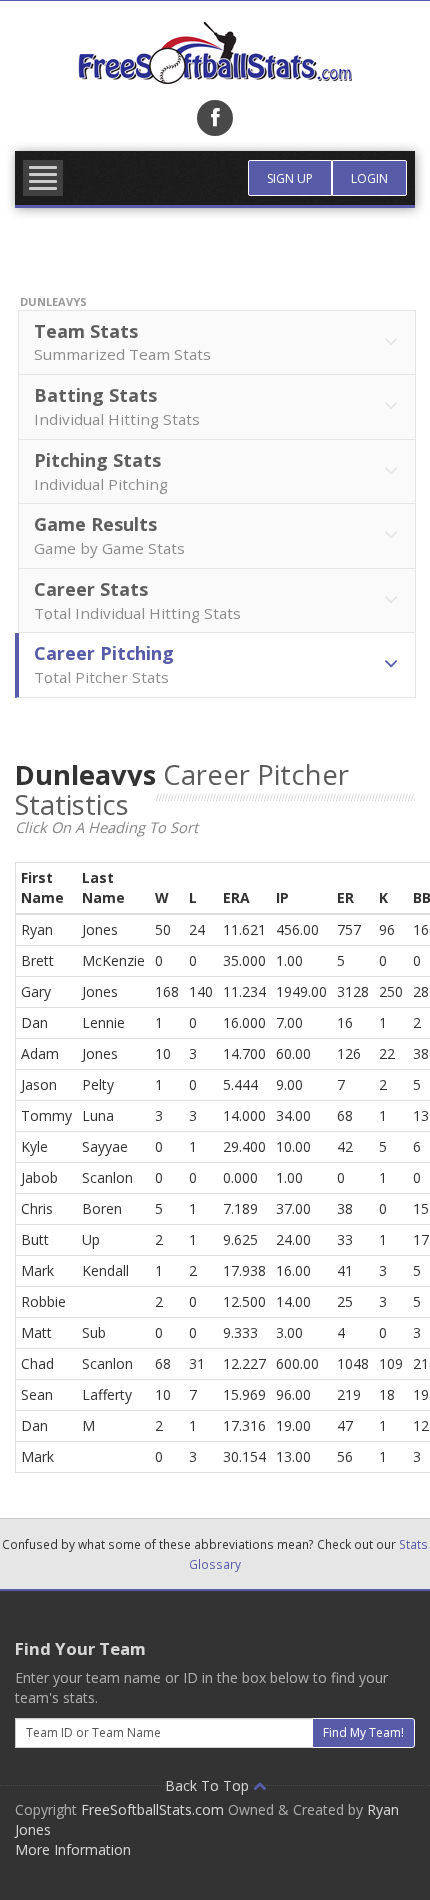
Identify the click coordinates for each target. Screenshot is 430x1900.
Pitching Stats (101, 471)
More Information (73, 1849)
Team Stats (122, 342)
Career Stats (137, 600)
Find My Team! (363, 1732)
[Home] (215, 53)
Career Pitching (104, 664)
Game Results (109, 535)
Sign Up (290, 178)
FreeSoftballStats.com (152, 1809)
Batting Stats (117, 406)
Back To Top (209, 1785)
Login (369, 178)
